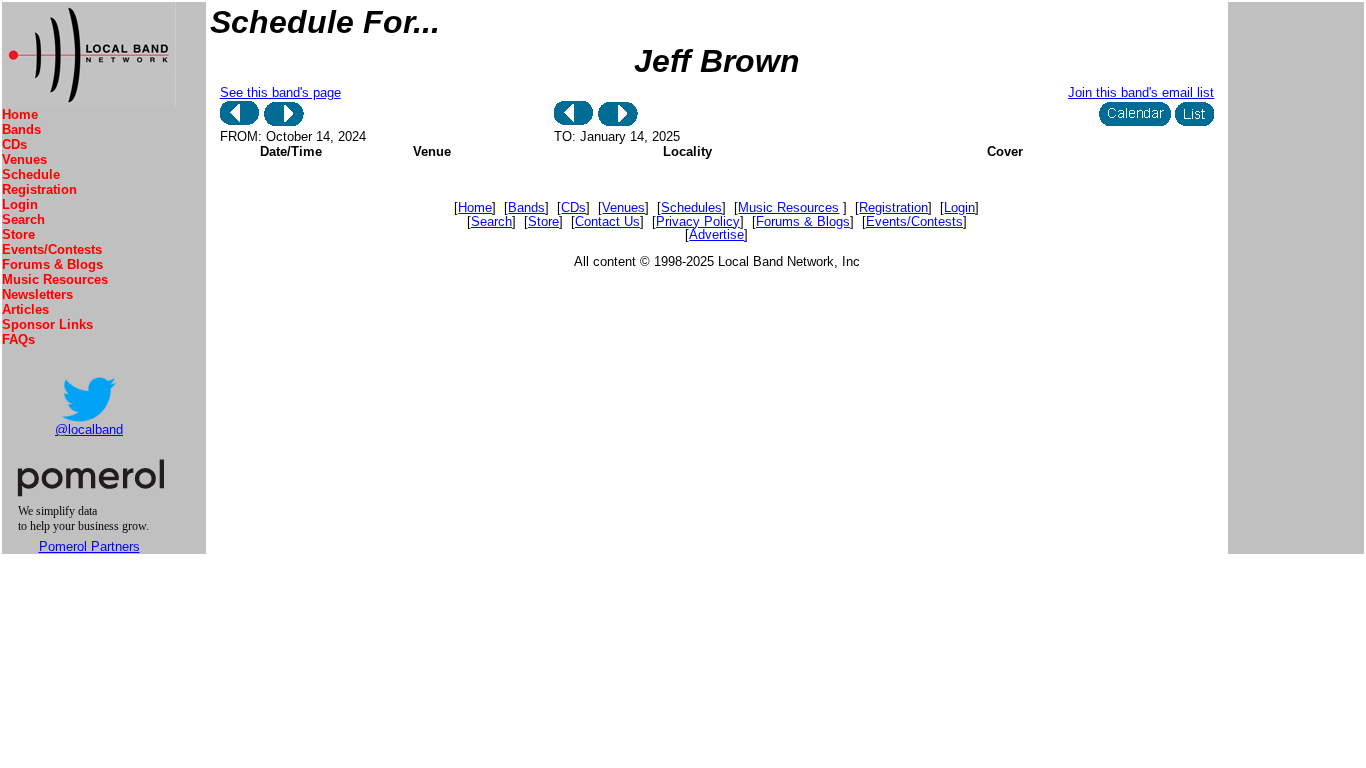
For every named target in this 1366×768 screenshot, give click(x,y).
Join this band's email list (1141, 92)
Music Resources (55, 279)
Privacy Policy (698, 221)
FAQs (18, 339)
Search (23, 219)
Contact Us (607, 221)
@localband (89, 429)
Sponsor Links (47, 324)
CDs (14, 144)
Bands (21, 129)
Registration (39, 189)
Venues (24, 159)
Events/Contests (52, 249)
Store (18, 234)
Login (20, 204)
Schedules (691, 207)
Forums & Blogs (52, 264)
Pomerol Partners (89, 546)
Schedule (31, 174)
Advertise (716, 234)
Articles (25, 309)
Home (20, 114)
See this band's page (280, 92)
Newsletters (37, 294)
